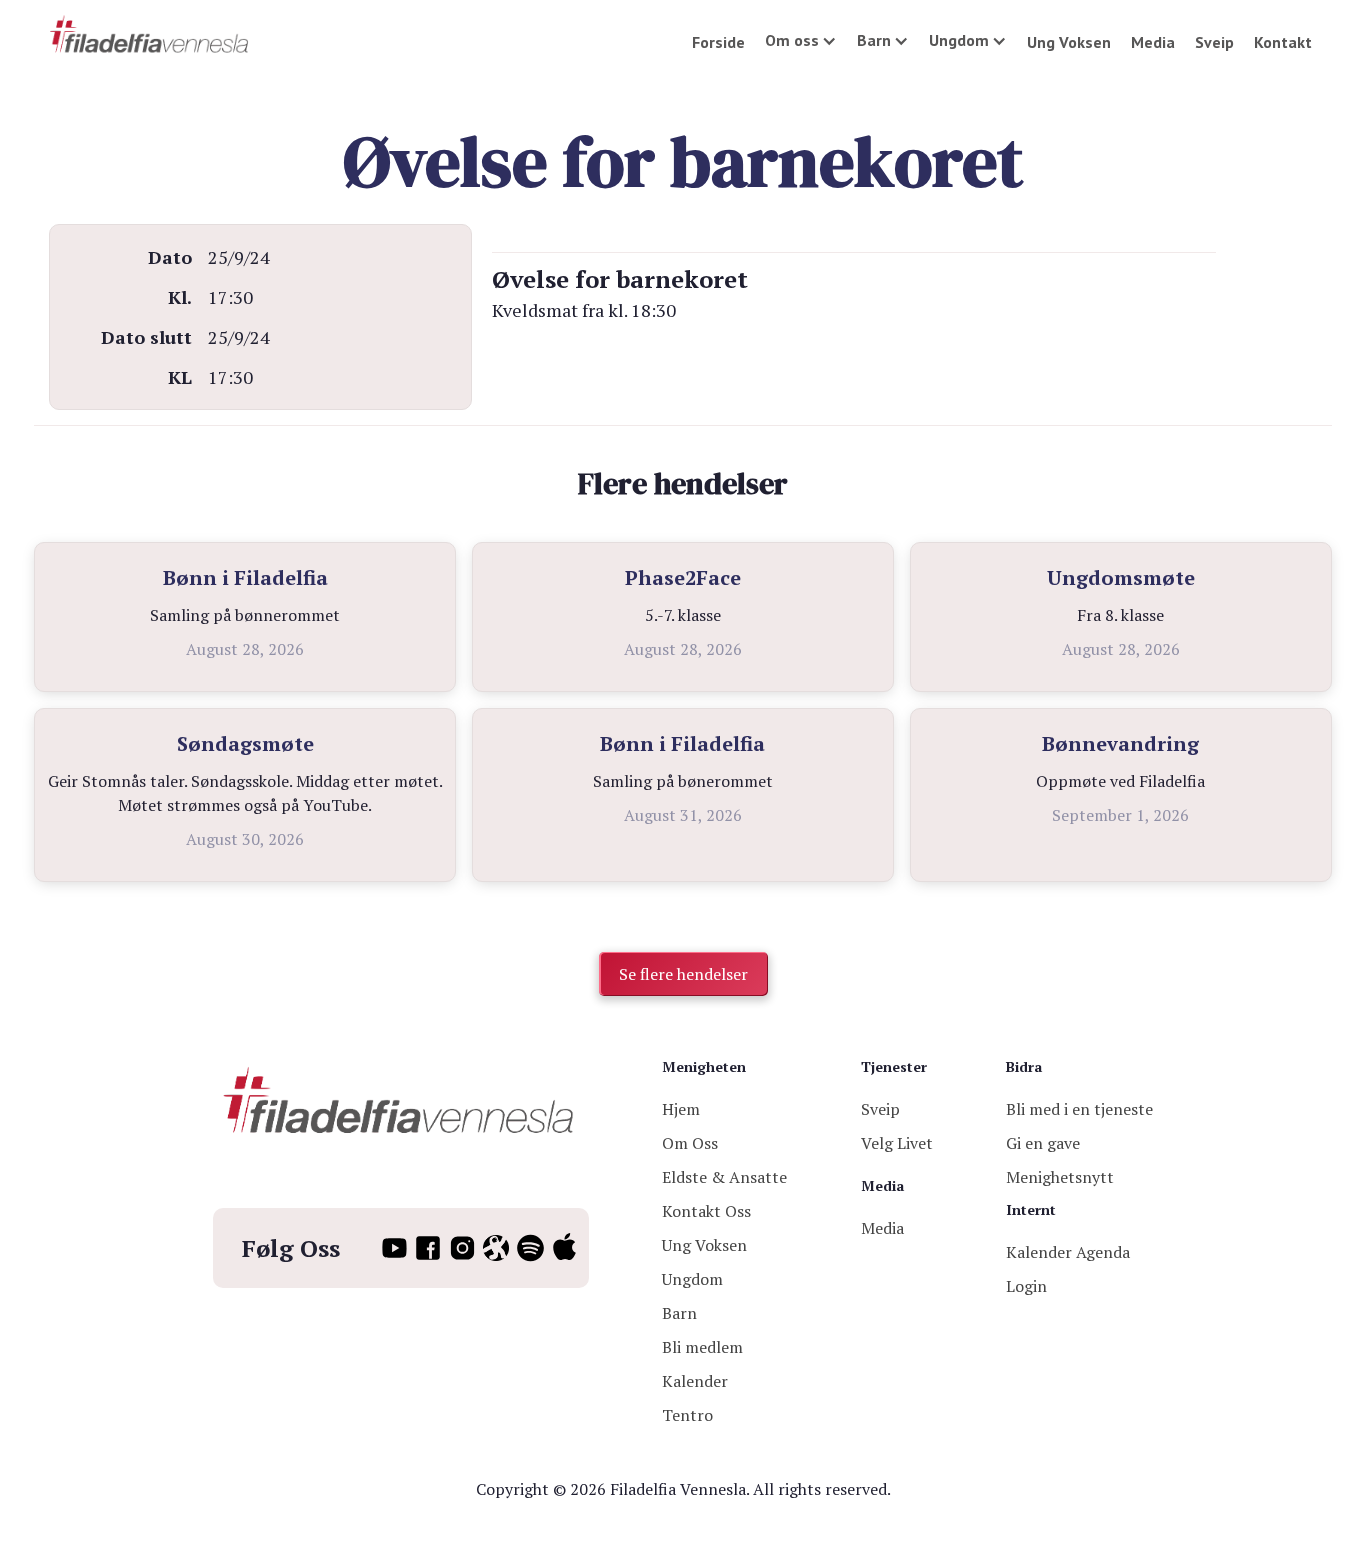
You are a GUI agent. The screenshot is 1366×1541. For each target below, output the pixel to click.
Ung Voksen (1069, 42)
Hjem (681, 1109)
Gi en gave (1043, 1143)
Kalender (695, 1381)
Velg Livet (897, 1143)
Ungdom (692, 1279)
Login (1026, 1286)
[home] (150, 35)
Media (1153, 42)
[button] (801, 40)
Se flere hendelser (683, 974)
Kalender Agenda (1068, 1252)
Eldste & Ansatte (724, 1177)
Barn (679, 1313)
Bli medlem (702, 1347)
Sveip (1214, 42)
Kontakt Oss (706, 1211)
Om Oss (690, 1143)
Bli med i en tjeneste (1079, 1109)
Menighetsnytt (1060, 1177)
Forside (718, 42)
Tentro (687, 1415)
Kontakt (1283, 42)
